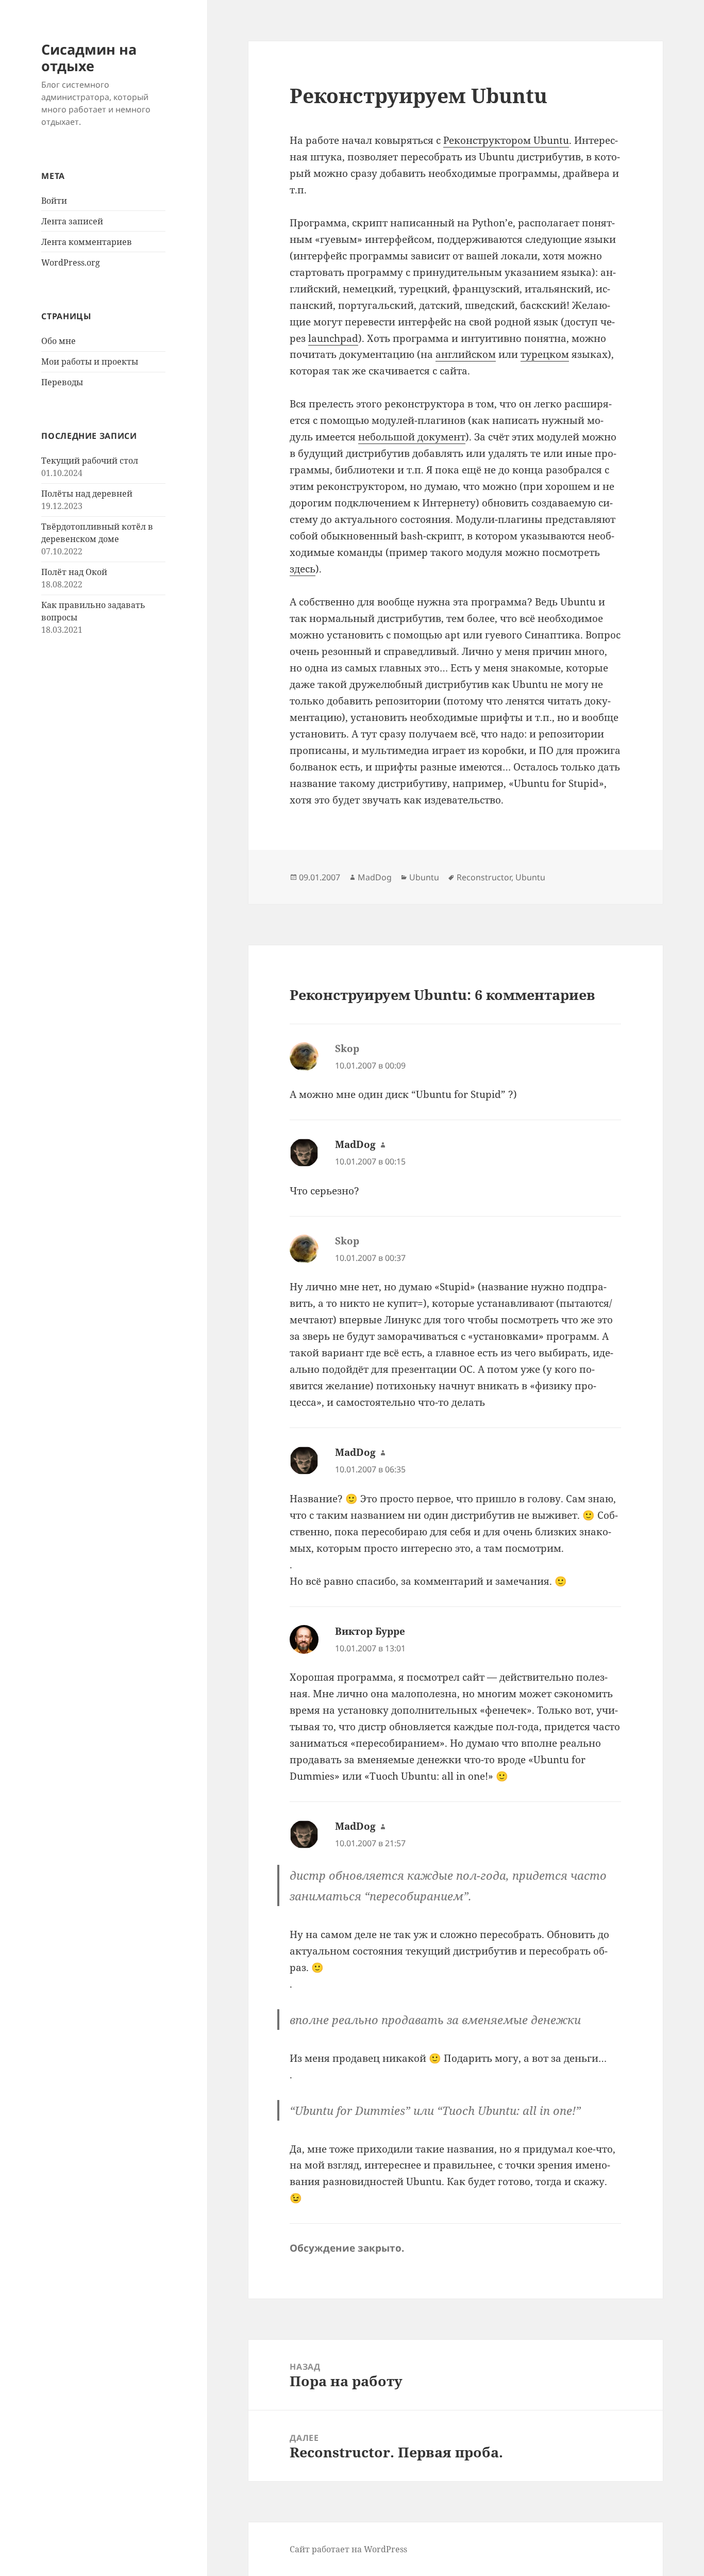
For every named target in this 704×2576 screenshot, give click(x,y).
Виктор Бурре (370, 1631)
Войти (54, 201)
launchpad (333, 338)
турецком (545, 354)
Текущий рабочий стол (90, 461)
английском (466, 354)
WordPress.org (71, 262)
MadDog (375, 877)
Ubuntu (424, 877)
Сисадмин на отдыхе (89, 58)
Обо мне (58, 341)
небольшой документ (412, 437)
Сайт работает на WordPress (348, 2549)
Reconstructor (484, 877)
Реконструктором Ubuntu (506, 140)
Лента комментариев (87, 242)
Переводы (62, 382)
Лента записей (72, 221)
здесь (303, 569)
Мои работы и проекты (90, 362)
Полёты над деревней (87, 494)
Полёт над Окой (74, 572)
